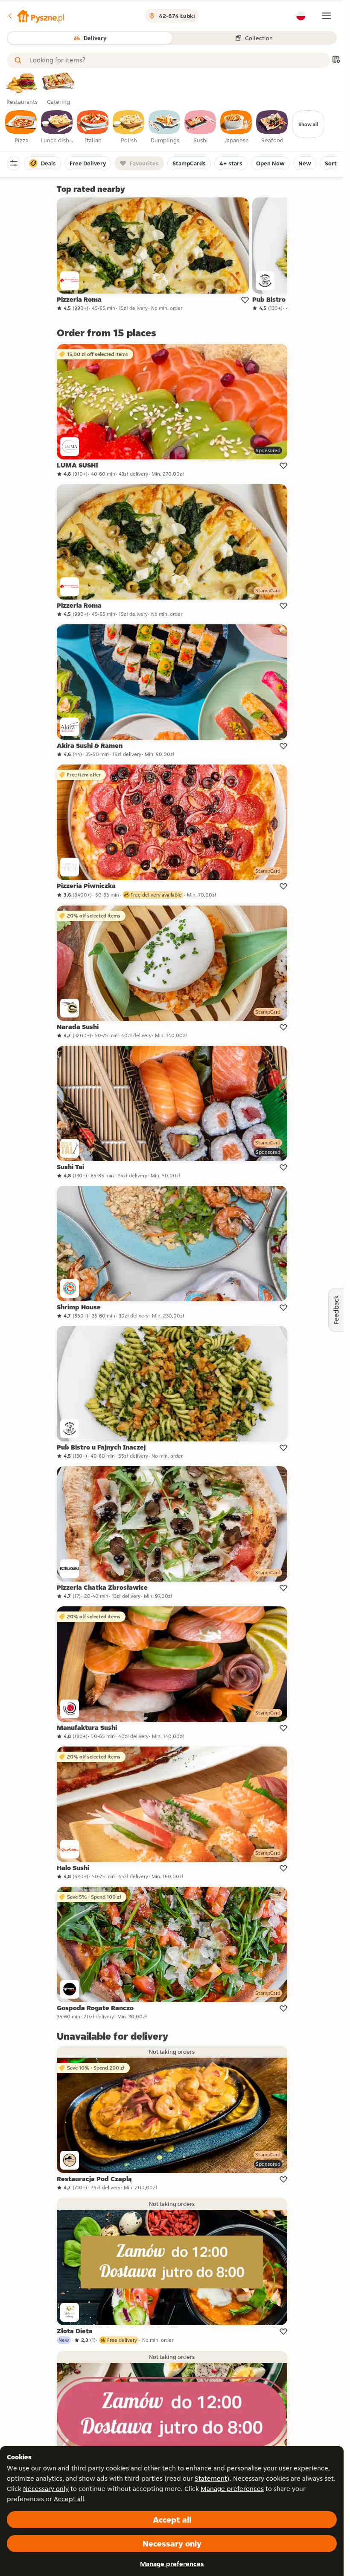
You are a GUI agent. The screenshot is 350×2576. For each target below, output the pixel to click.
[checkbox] (21, 127)
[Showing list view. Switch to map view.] (336, 60)
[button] (35, 16)
